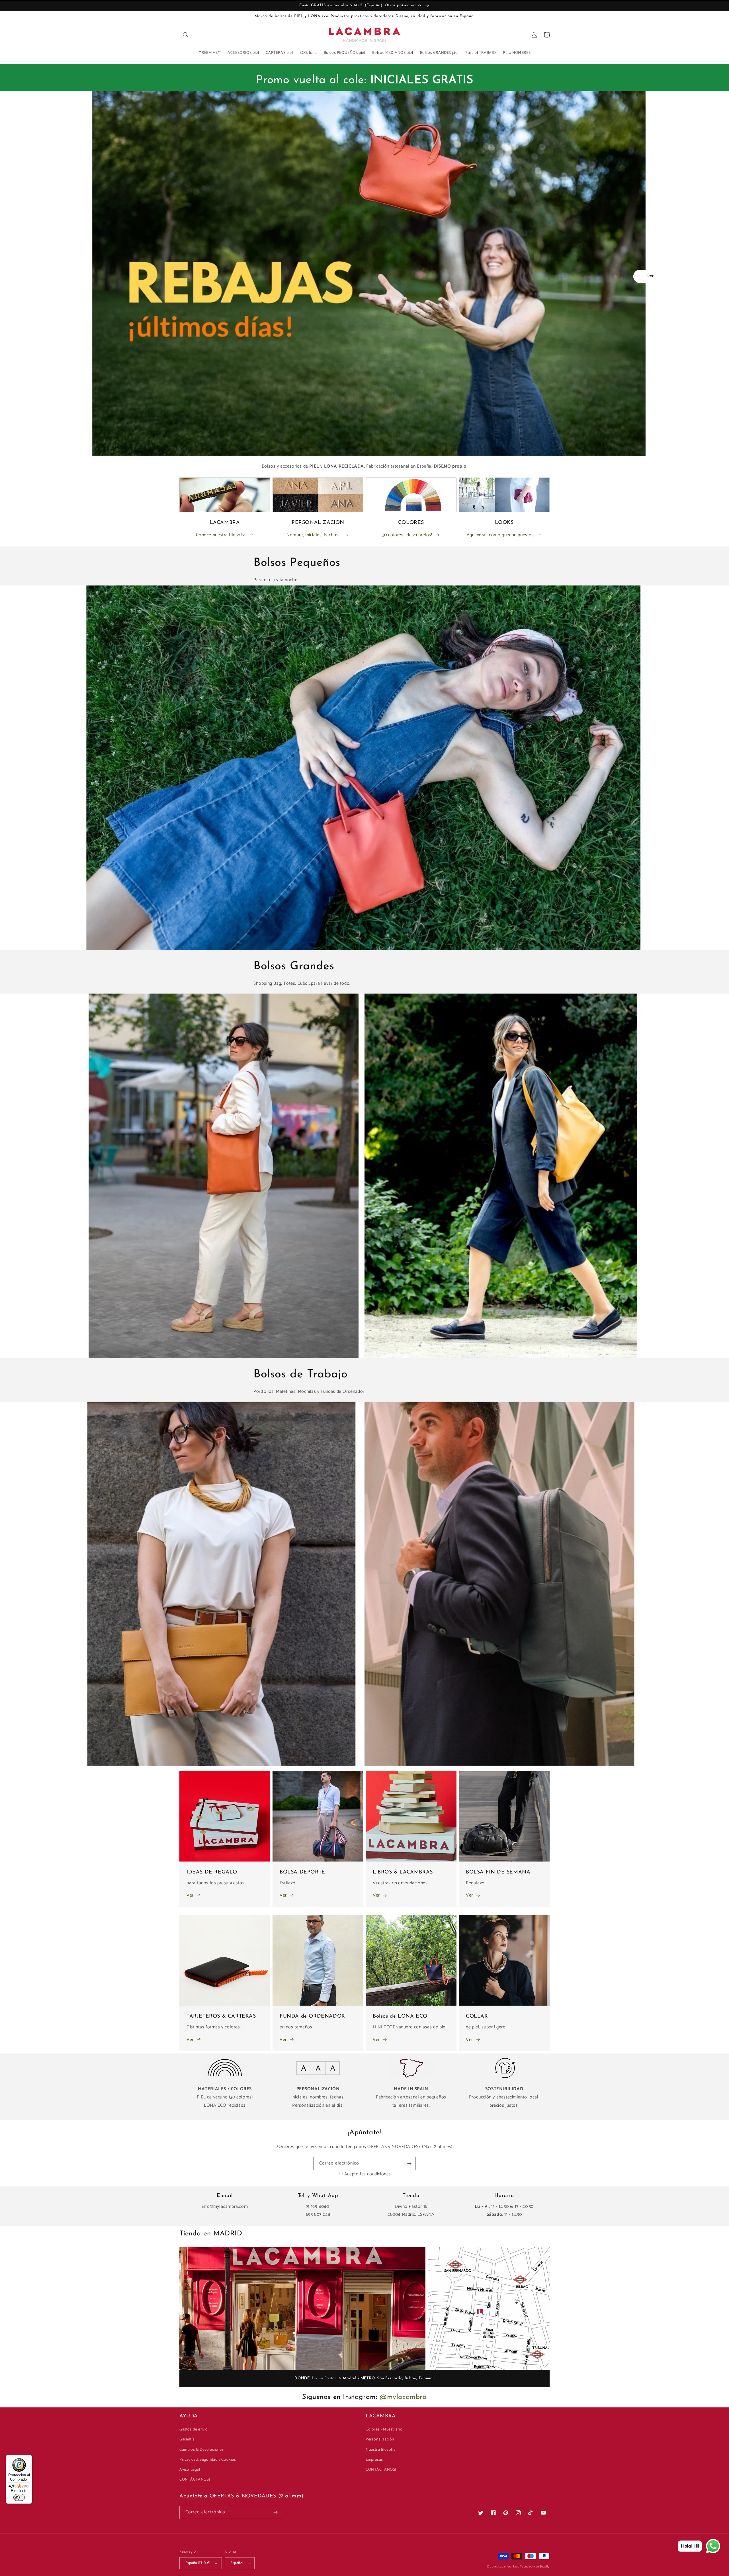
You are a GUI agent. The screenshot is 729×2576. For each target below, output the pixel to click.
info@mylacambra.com (225, 2207)
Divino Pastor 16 (411, 2207)
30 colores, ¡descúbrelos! (407, 535)
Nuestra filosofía (381, 2450)
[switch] (19, 2497)
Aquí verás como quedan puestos (500, 535)
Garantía (187, 2439)
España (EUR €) (198, 2563)
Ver (190, 1895)
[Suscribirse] (409, 2164)
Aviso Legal (190, 2470)
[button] (186, 35)
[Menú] (29, 2458)
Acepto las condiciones (368, 2174)
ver (651, 276)
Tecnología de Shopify (535, 2567)
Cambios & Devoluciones (201, 2450)
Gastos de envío (194, 2429)
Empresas (374, 2460)
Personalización (380, 2439)
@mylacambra (403, 2397)
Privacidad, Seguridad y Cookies (208, 2460)
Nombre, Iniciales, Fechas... (314, 535)
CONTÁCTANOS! (194, 2480)
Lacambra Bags (509, 2567)
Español (237, 2563)
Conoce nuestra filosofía (221, 535)
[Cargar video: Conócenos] (302, 2308)
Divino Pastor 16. (327, 2378)
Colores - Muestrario (384, 2429)
